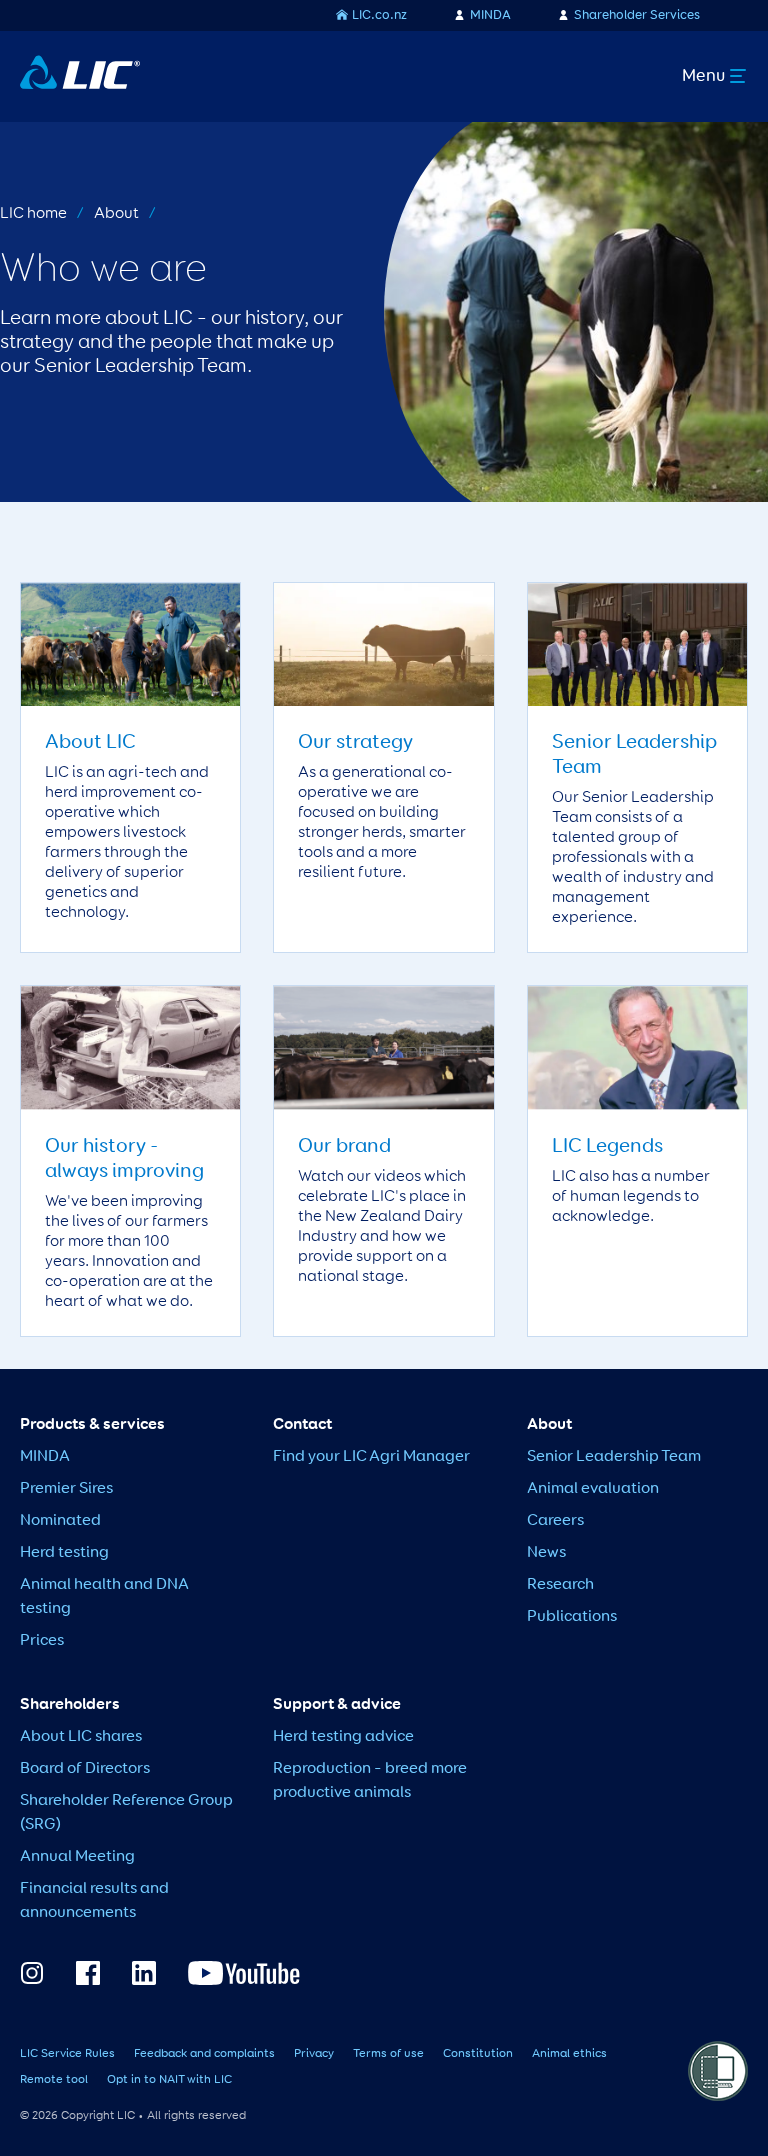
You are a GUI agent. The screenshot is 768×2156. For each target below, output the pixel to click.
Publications (572, 1617)
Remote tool (54, 2080)
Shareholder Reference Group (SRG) (126, 1813)
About (116, 214)
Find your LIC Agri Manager (371, 1457)
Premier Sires (66, 1489)
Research (560, 1585)
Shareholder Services (637, 15)
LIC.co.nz (379, 15)
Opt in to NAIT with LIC (169, 2080)
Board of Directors (85, 1769)
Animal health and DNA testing (104, 1597)
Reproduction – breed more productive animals (370, 1781)
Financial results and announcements (94, 1901)
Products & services (92, 1425)
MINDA (490, 15)
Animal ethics (569, 2054)
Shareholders (70, 1705)
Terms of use (388, 2054)
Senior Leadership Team (614, 1457)
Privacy (314, 2054)
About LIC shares (81, 1737)
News (546, 1553)
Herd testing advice (343, 1737)
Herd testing (64, 1553)
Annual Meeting (77, 1857)
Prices (42, 1641)
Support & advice (337, 1705)
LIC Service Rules (67, 2054)
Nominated (60, 1521)
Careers (555, 1521)
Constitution (478, 2054)
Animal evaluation (593, 1489)
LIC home (33, 214)
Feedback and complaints (204, 2054)
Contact (302, 1425)
